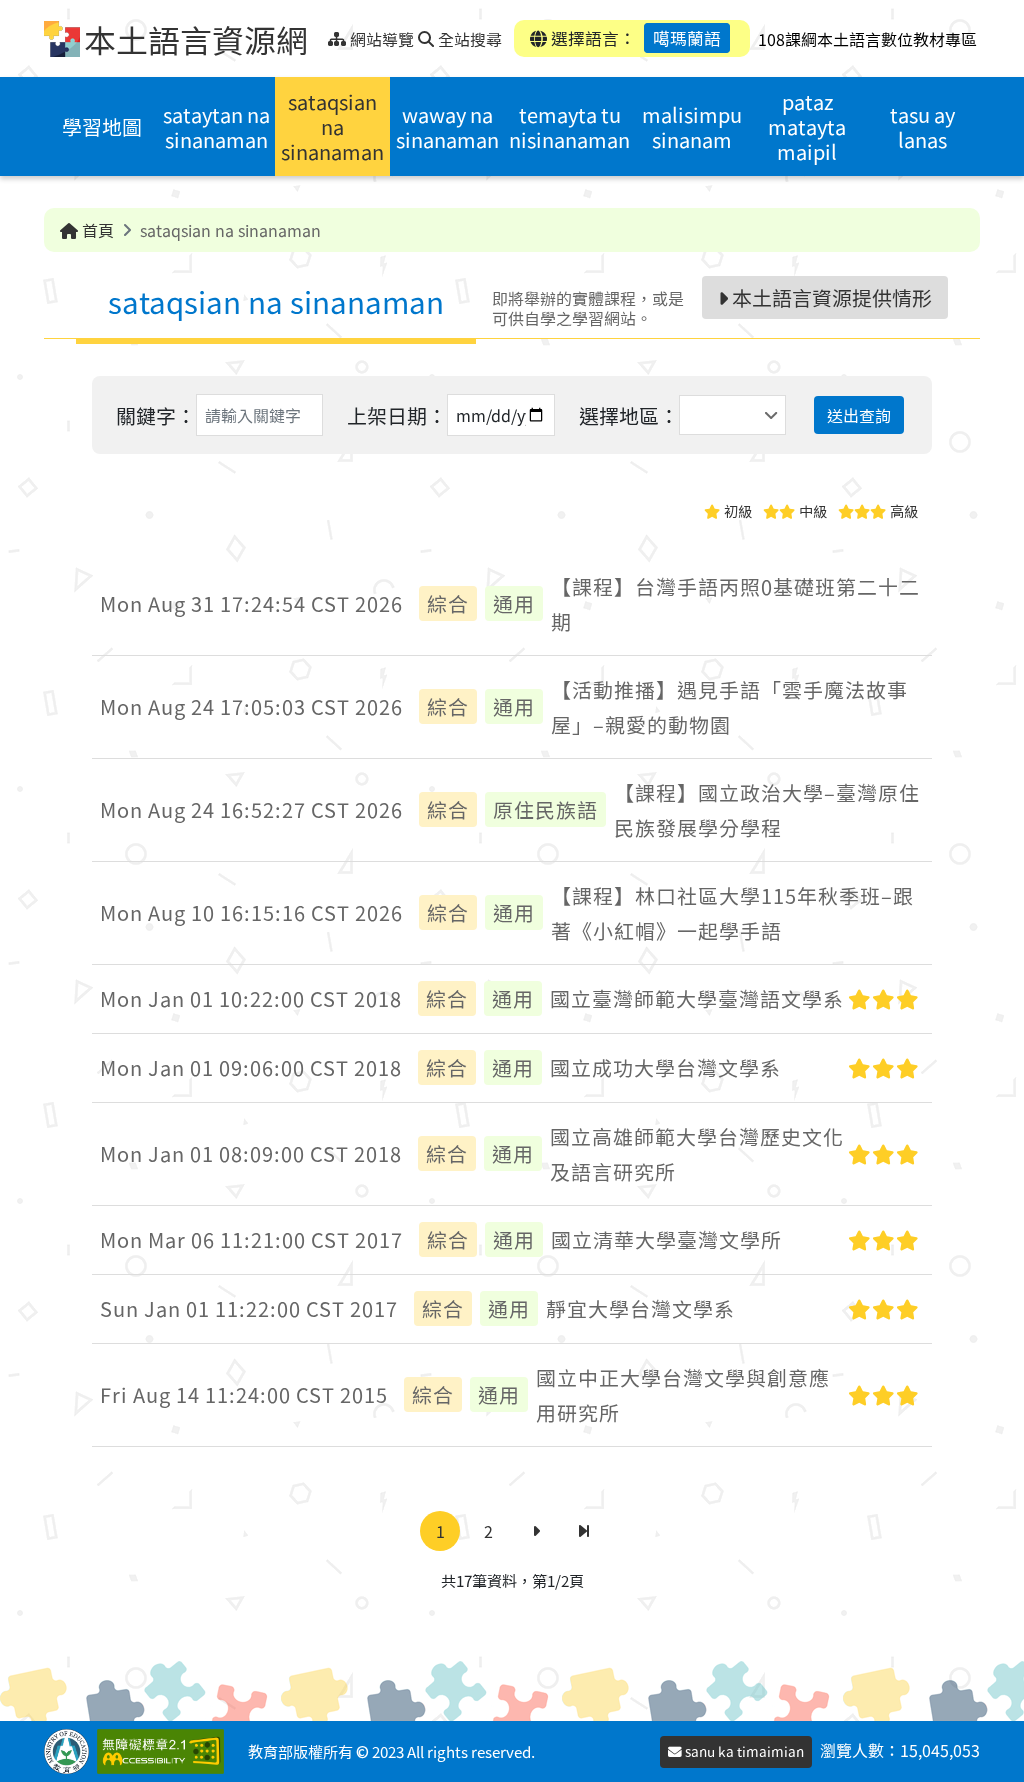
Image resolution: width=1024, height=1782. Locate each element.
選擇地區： (629, 415)
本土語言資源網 (196, 39)
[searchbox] (687, 415)
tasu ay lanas (922, 127)
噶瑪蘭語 (687, 38)
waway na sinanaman (447, 127)
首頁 (96, 230)
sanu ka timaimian (743, 1751)
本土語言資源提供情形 (830, 297)
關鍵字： (156, 415)
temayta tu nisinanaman (569, 127)
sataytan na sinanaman (216, 127)
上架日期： (397, 415)
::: (320, 33)
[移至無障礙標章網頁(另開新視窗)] (164, 1751)
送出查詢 (859, 415)
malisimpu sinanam (692, 127)
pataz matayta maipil (807, 126)
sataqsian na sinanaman (332, 126)
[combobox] (732, 415)
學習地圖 (102, 126)
